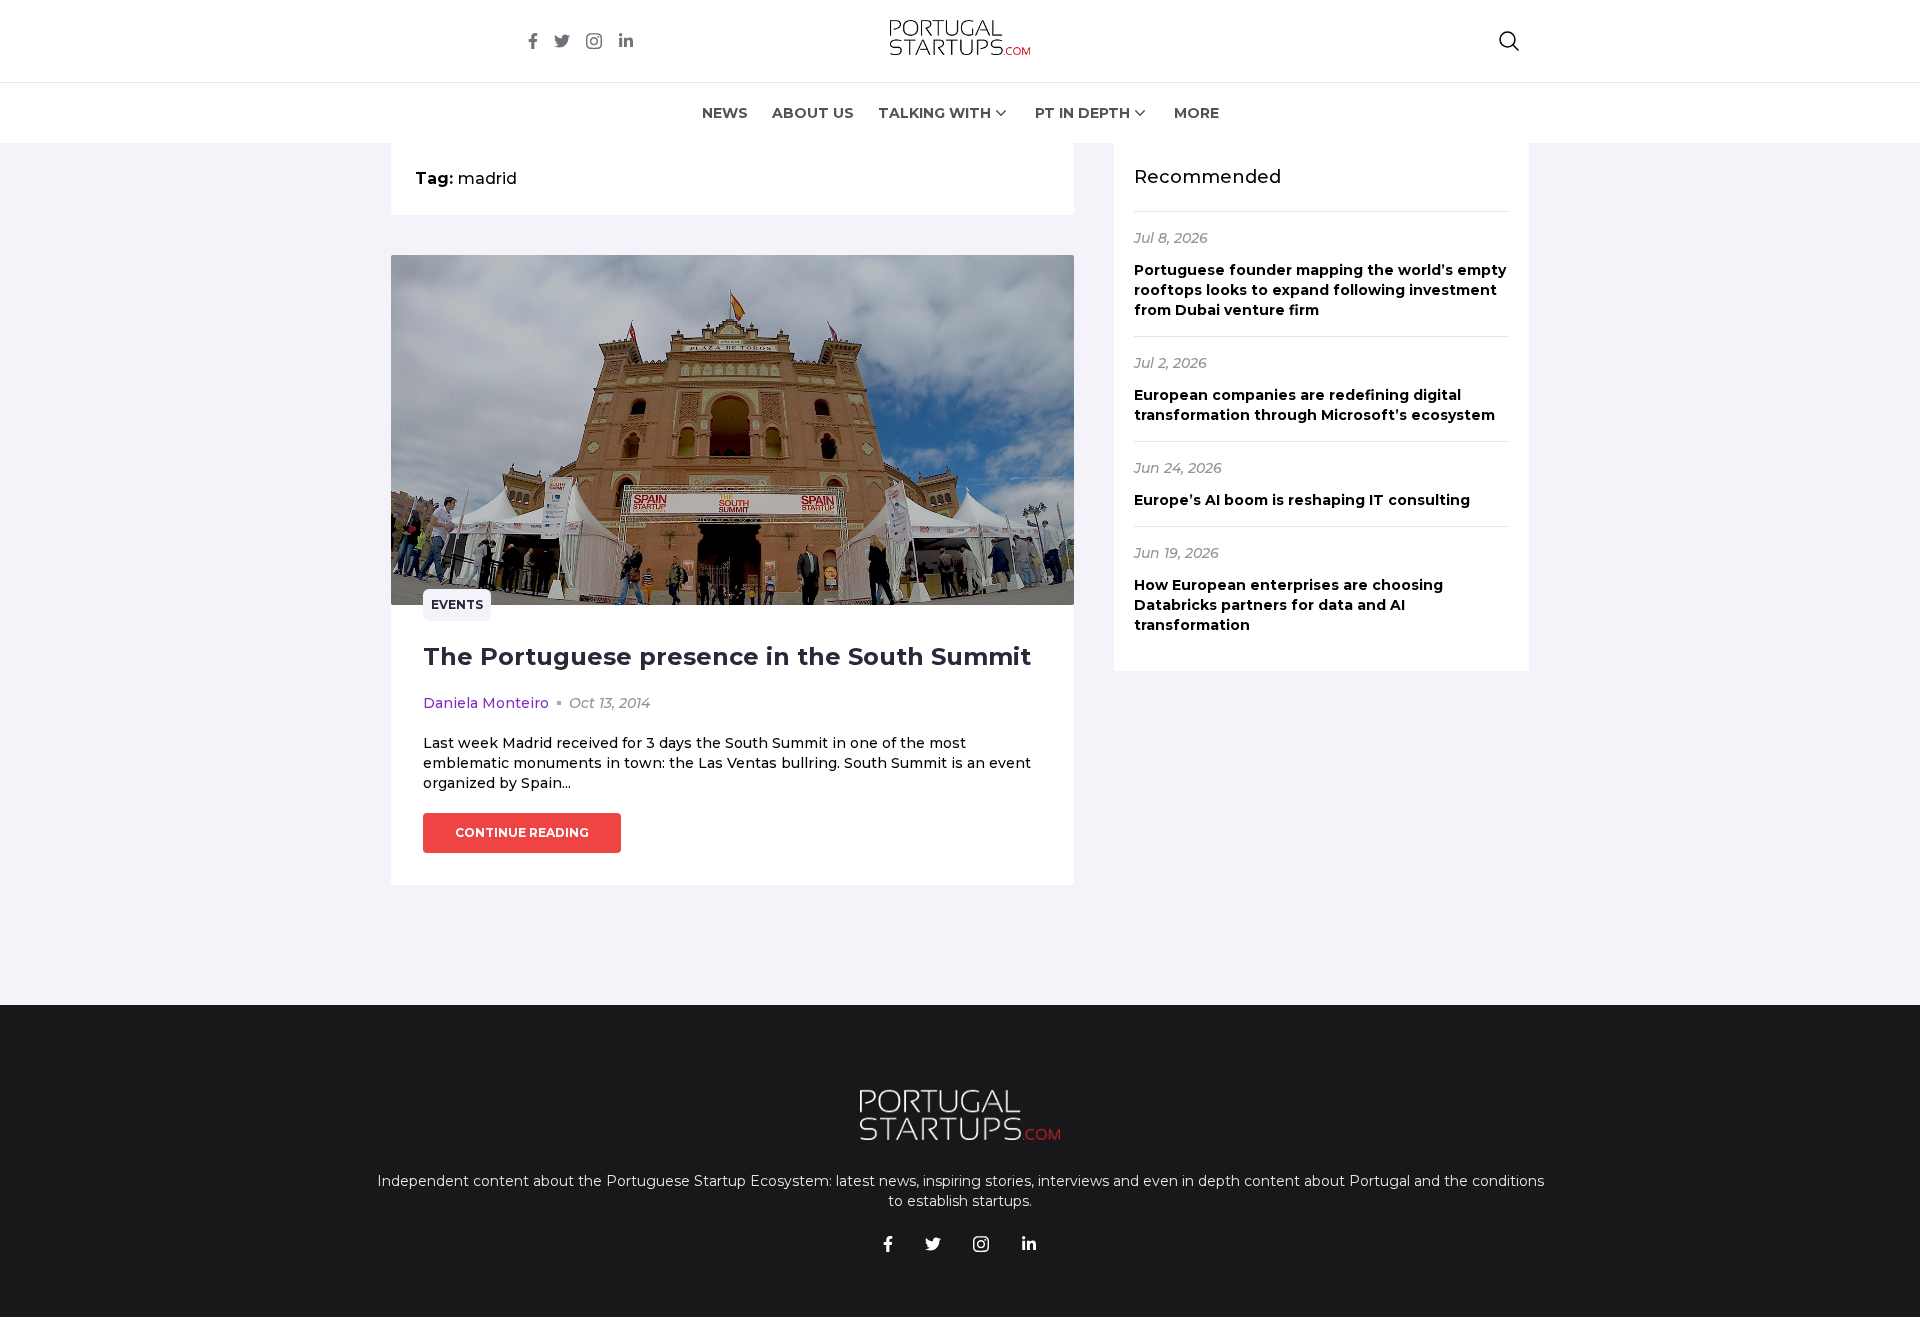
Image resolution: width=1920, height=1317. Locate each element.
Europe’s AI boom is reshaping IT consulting (1302, 500)
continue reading (522, 832)
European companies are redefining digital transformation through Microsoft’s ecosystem (1314, 405)
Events (457, 604)
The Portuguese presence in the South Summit (727, 656)
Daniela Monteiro (486, 703)
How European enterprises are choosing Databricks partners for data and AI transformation (1288, 605)
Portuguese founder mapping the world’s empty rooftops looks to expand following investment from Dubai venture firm (1320, 290)
